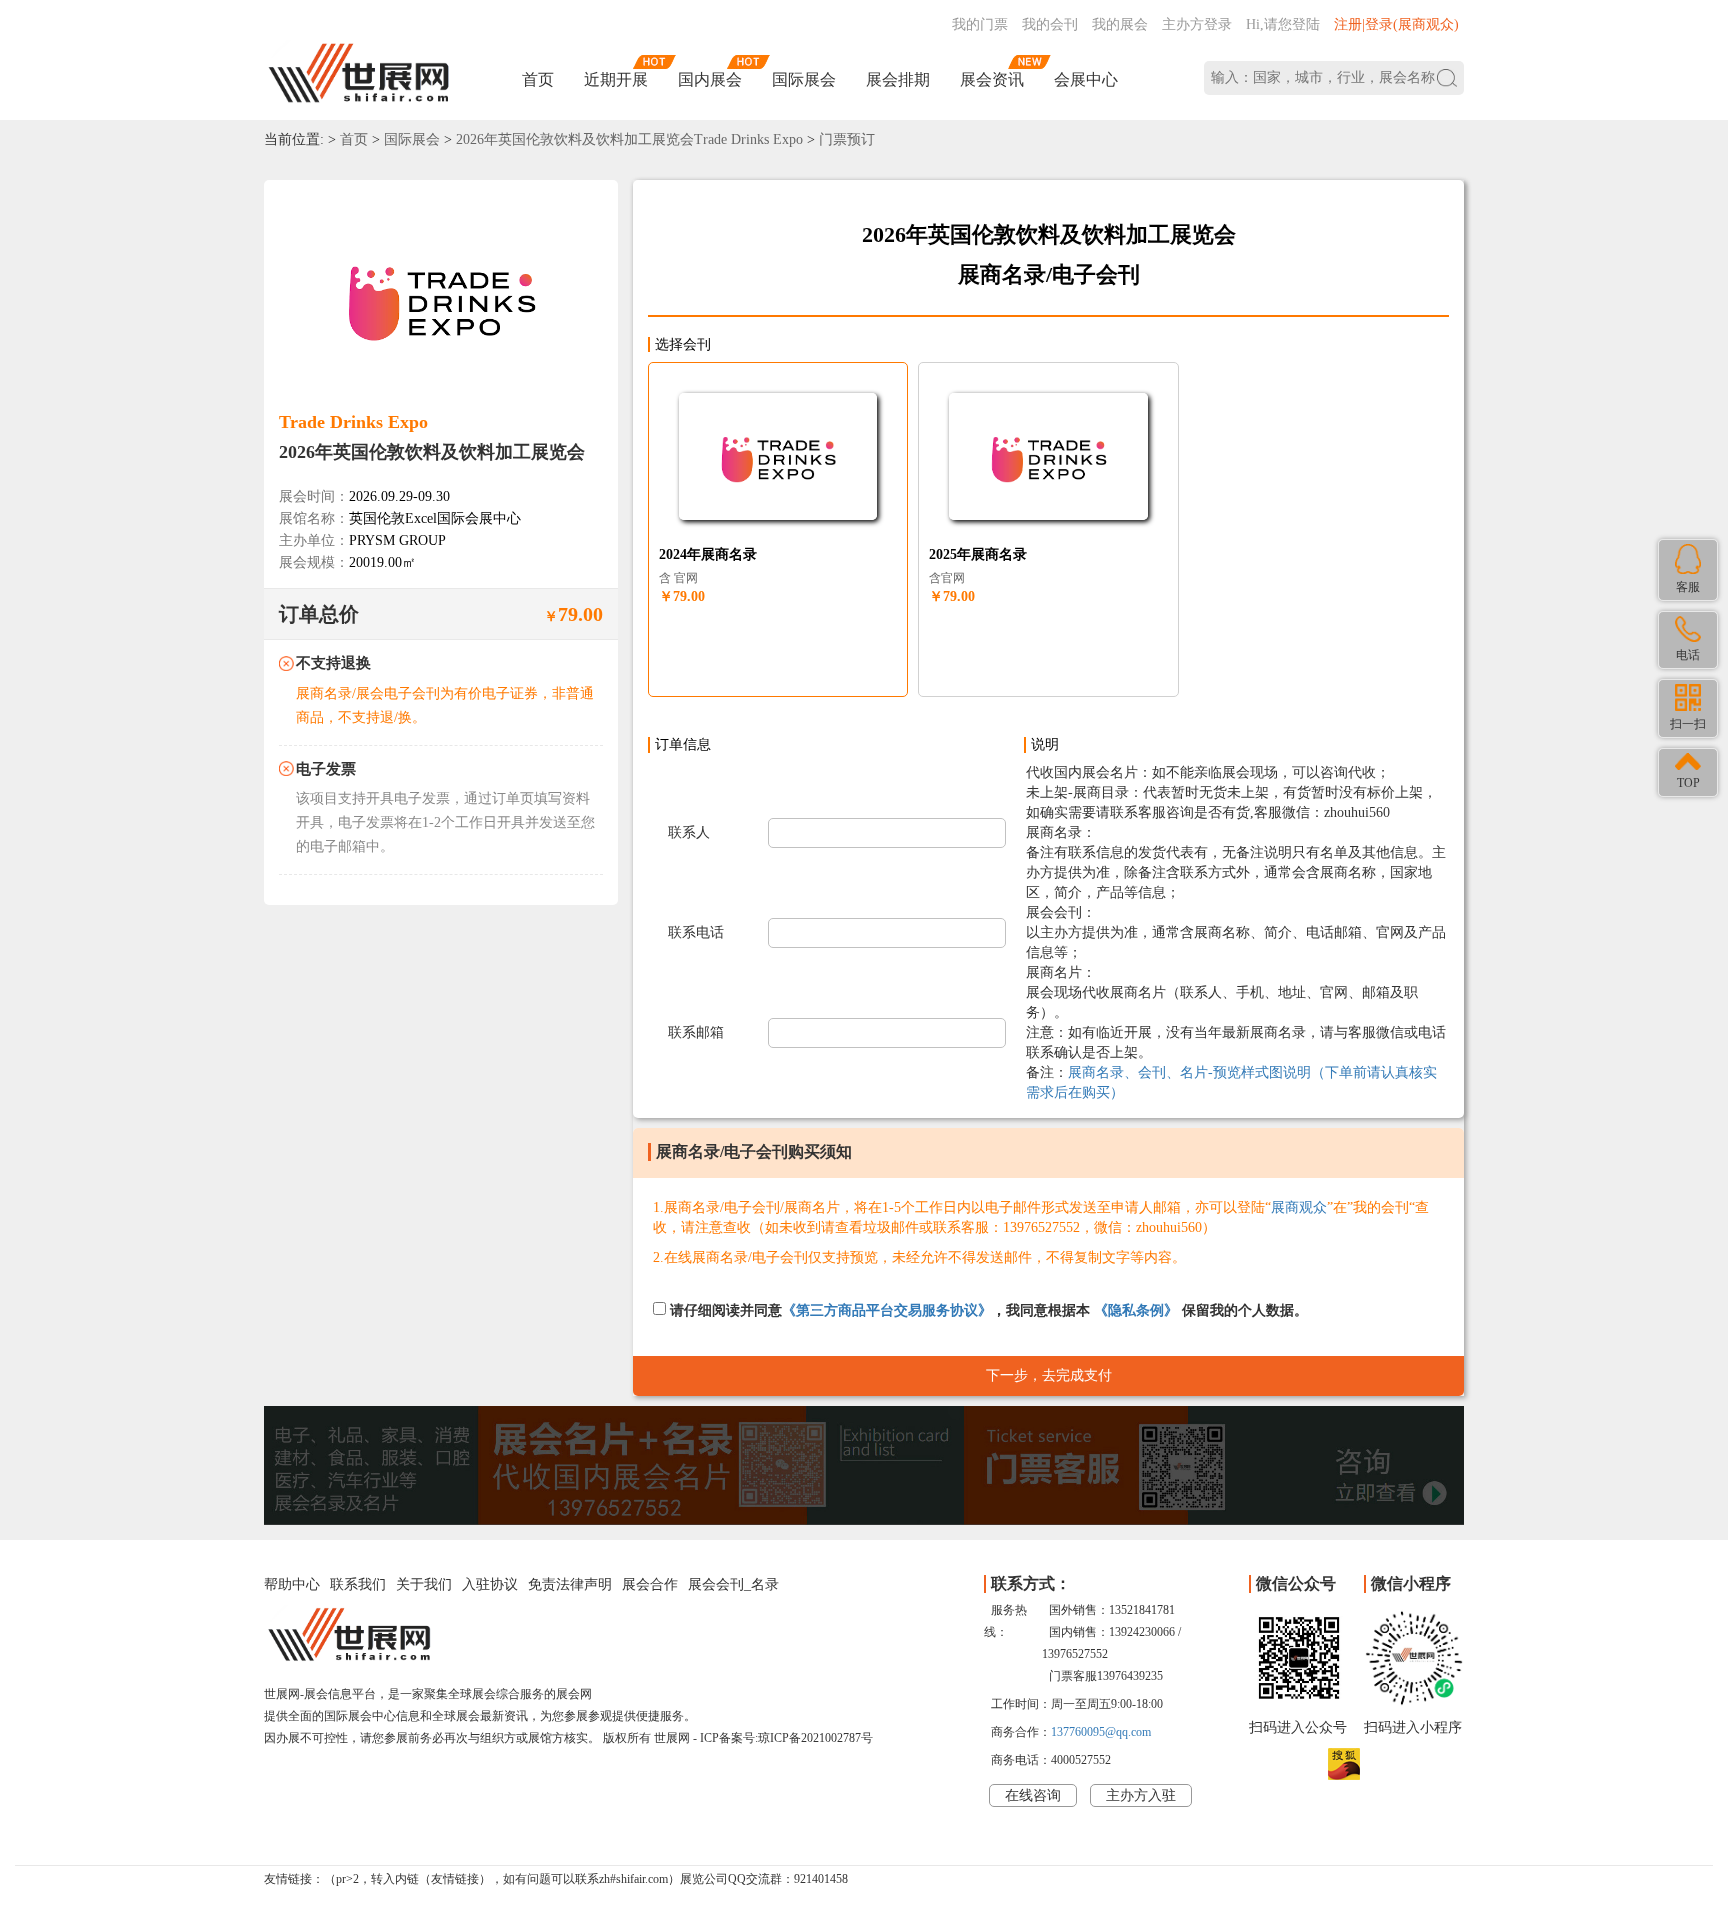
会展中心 (1086, 79)
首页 (538, 79)
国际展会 (804, 79)
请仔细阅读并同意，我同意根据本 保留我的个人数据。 (987, 1310)
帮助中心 (292, 1584)
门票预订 (847, 139)
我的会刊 (1050, 24)
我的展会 (1120, 24)
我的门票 (980, 24)
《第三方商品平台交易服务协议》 (887, 1310)
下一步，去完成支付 (1049, 1375)
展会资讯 (992, 79)
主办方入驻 (1141, 1795)
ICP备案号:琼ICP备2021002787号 (786, 1738)
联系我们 (358, 1584)
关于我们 (424, 1584)
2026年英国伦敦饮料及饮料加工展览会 (432, 452)
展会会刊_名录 (733, 1584)
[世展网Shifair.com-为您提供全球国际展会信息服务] (359, 73)
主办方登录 (1197, 24)
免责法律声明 (570, 1584)
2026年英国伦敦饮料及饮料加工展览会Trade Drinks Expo (629, 139)
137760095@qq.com (1101, 1732)
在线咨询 (1033, 1795)
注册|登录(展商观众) (1396, 24)
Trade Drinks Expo (353, 422)
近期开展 (616, 79)
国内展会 (710, 79)
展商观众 (1299, 1207)
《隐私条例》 (1136, 1310)
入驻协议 (490, 1584)
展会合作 (650, 1584)
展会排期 (898, 79)
